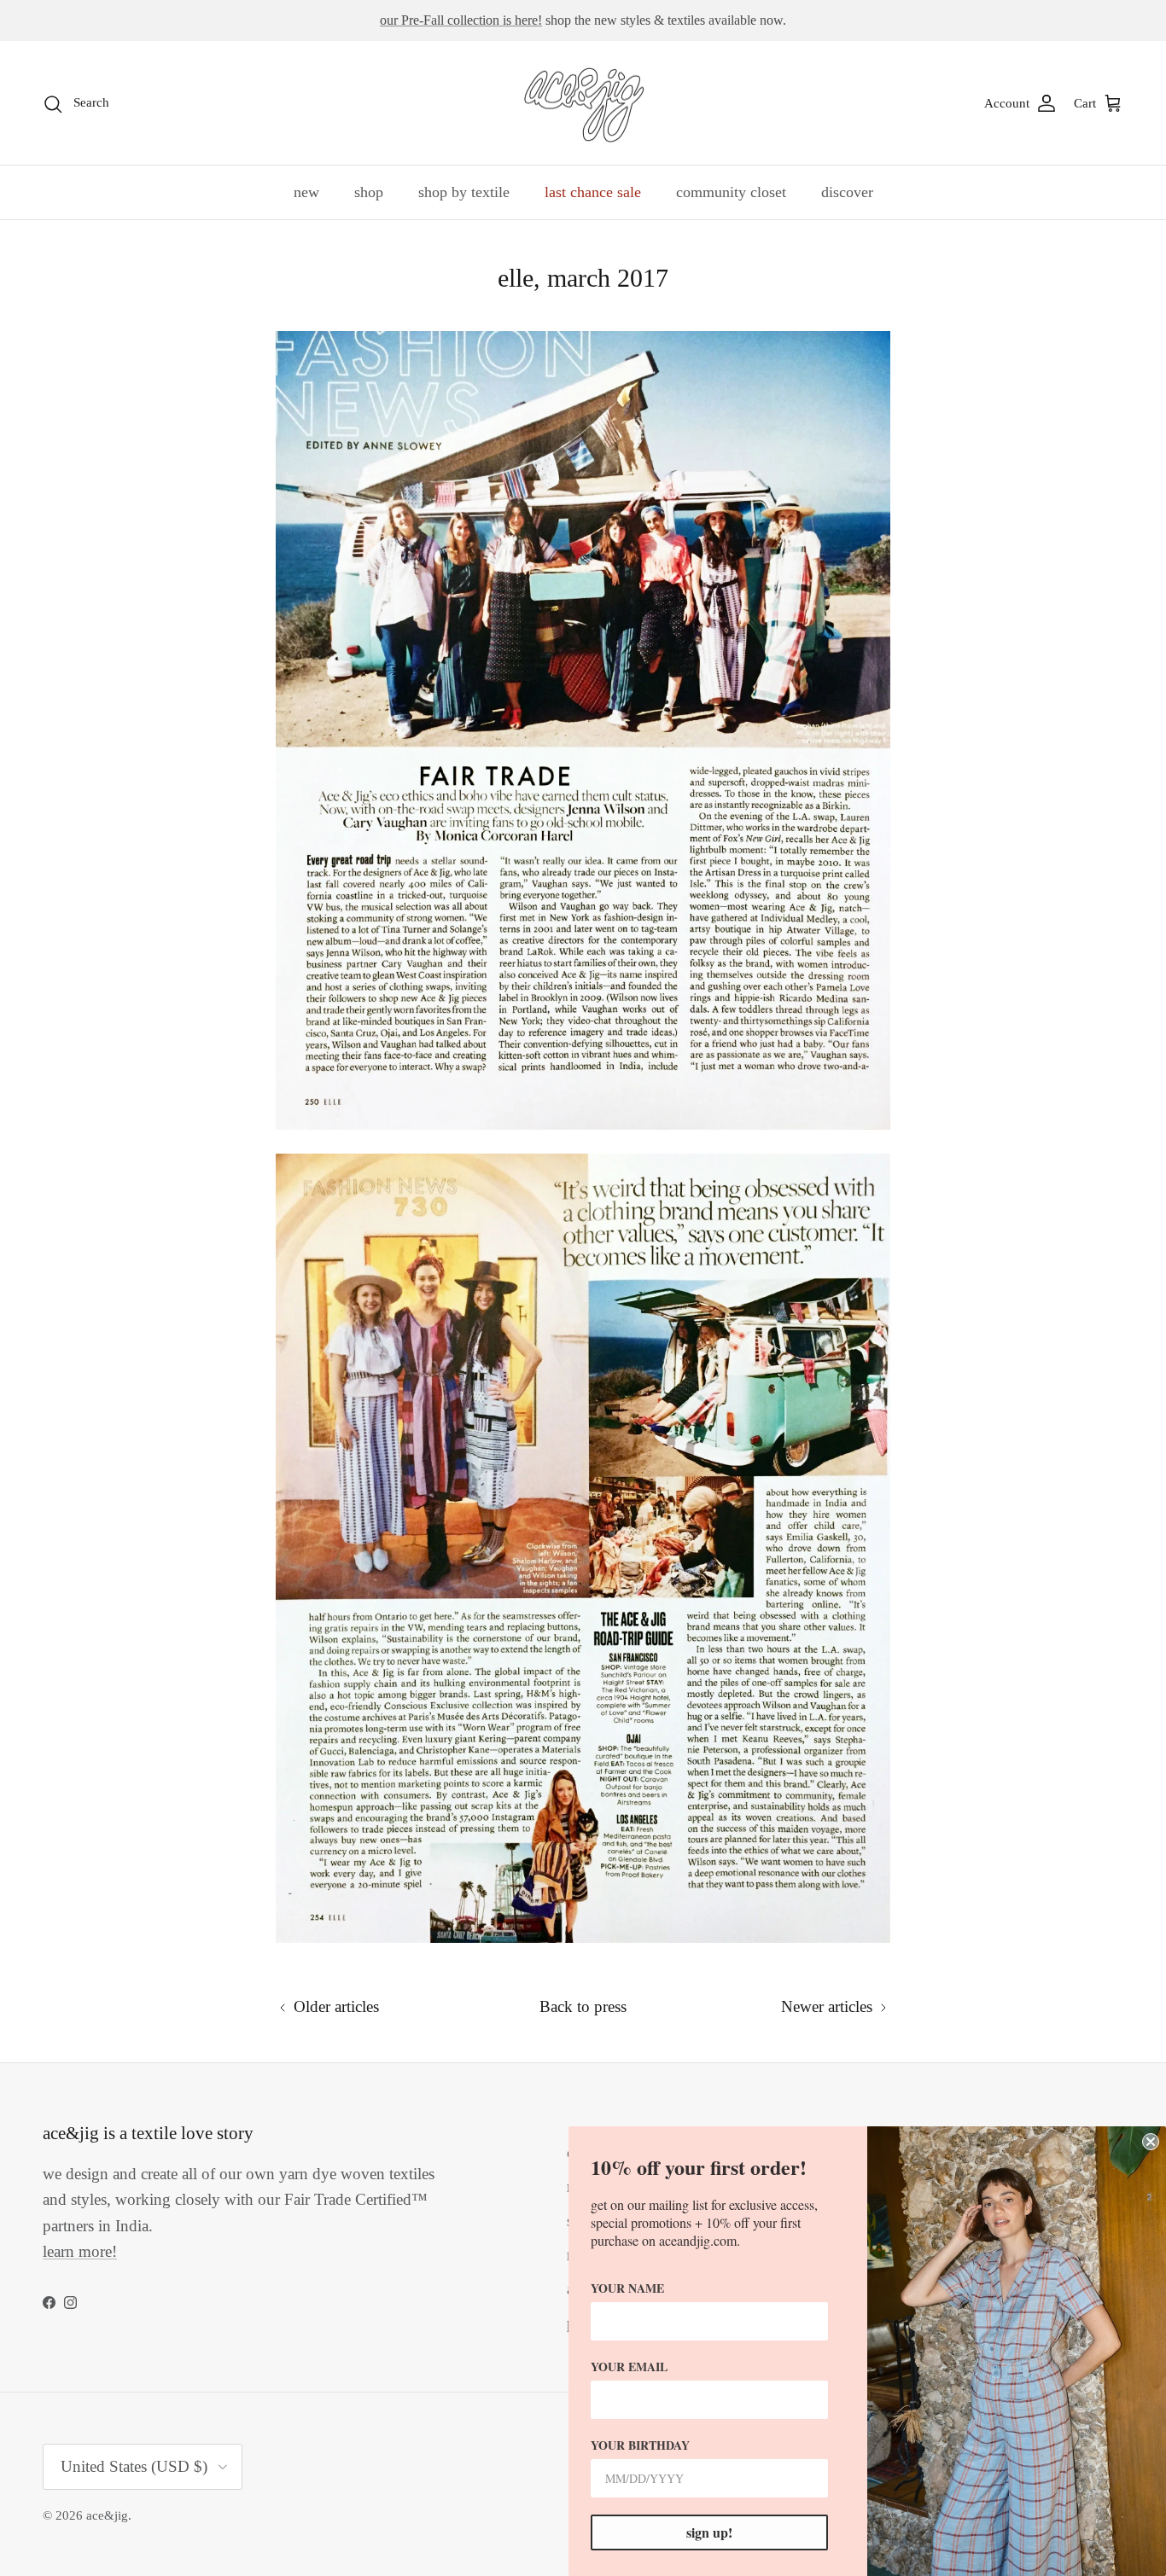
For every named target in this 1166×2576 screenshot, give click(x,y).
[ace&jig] (583, 103)
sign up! (709, 2532)
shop (369, 192)
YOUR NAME (627, 2288)
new (306, 192)
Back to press (583, 2006)
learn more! (80, 2251)
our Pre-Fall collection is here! (461, 20)
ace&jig (107, 2515)
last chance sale (593, 192)
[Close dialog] (1151, 2142)
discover (847, 192)
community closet (731, 192)
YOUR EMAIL (629, 2367)
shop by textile (464, 192)
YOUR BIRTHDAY (640, 2445)
